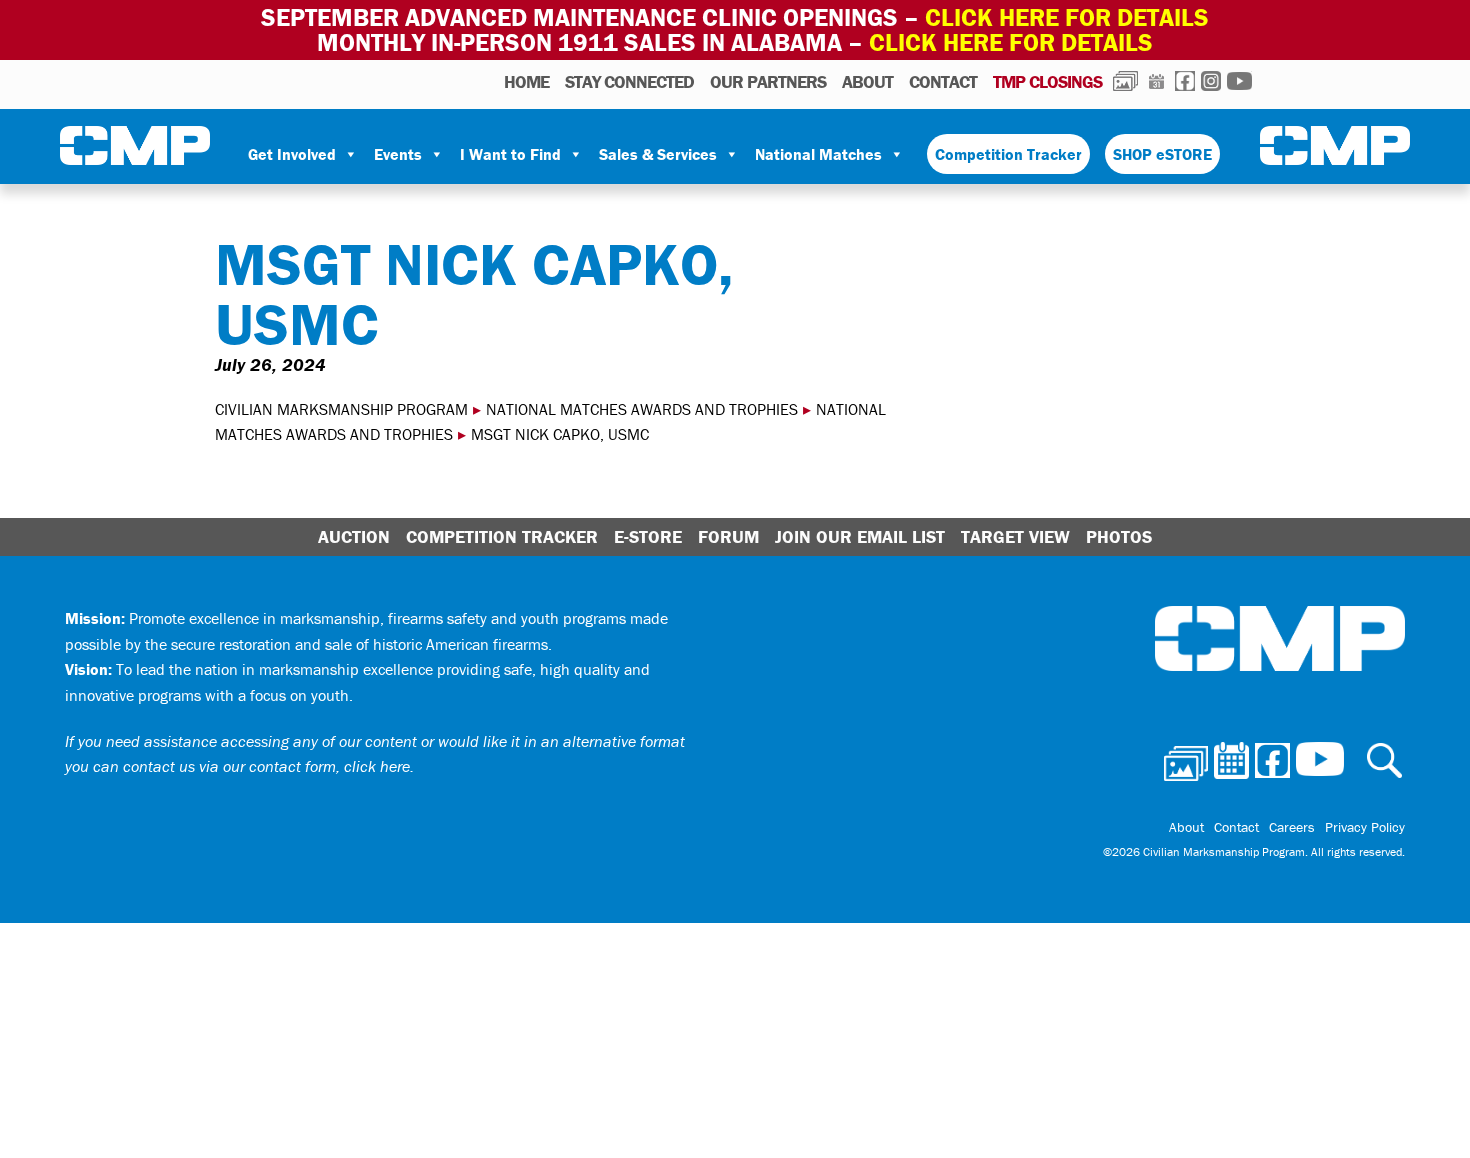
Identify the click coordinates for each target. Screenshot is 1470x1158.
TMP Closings (1047, 81)
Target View (1015, 536)
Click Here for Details (1011, 42)
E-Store (648, 536)
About (867, 81)
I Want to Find (510, 154)
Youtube (1239, 81)
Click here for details (1067, 17)
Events (398, 154)
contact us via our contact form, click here (266, 766)
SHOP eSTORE (1162, 154)
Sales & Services (658, 154)
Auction (354, 536)
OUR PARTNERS (768, 81)
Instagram (1211, 81)
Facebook (1185, 81)
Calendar (1156, 81)
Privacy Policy (1365, 827)
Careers (1292, 827)
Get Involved (292, 154)
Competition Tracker (1008, 154)
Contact (943, 81)
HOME (526, 81)
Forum (728, 536)
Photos (1125, 81)
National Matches (818, 154)
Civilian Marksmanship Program (135, 146)
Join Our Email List (860, 536)
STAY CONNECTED (629, 81)
